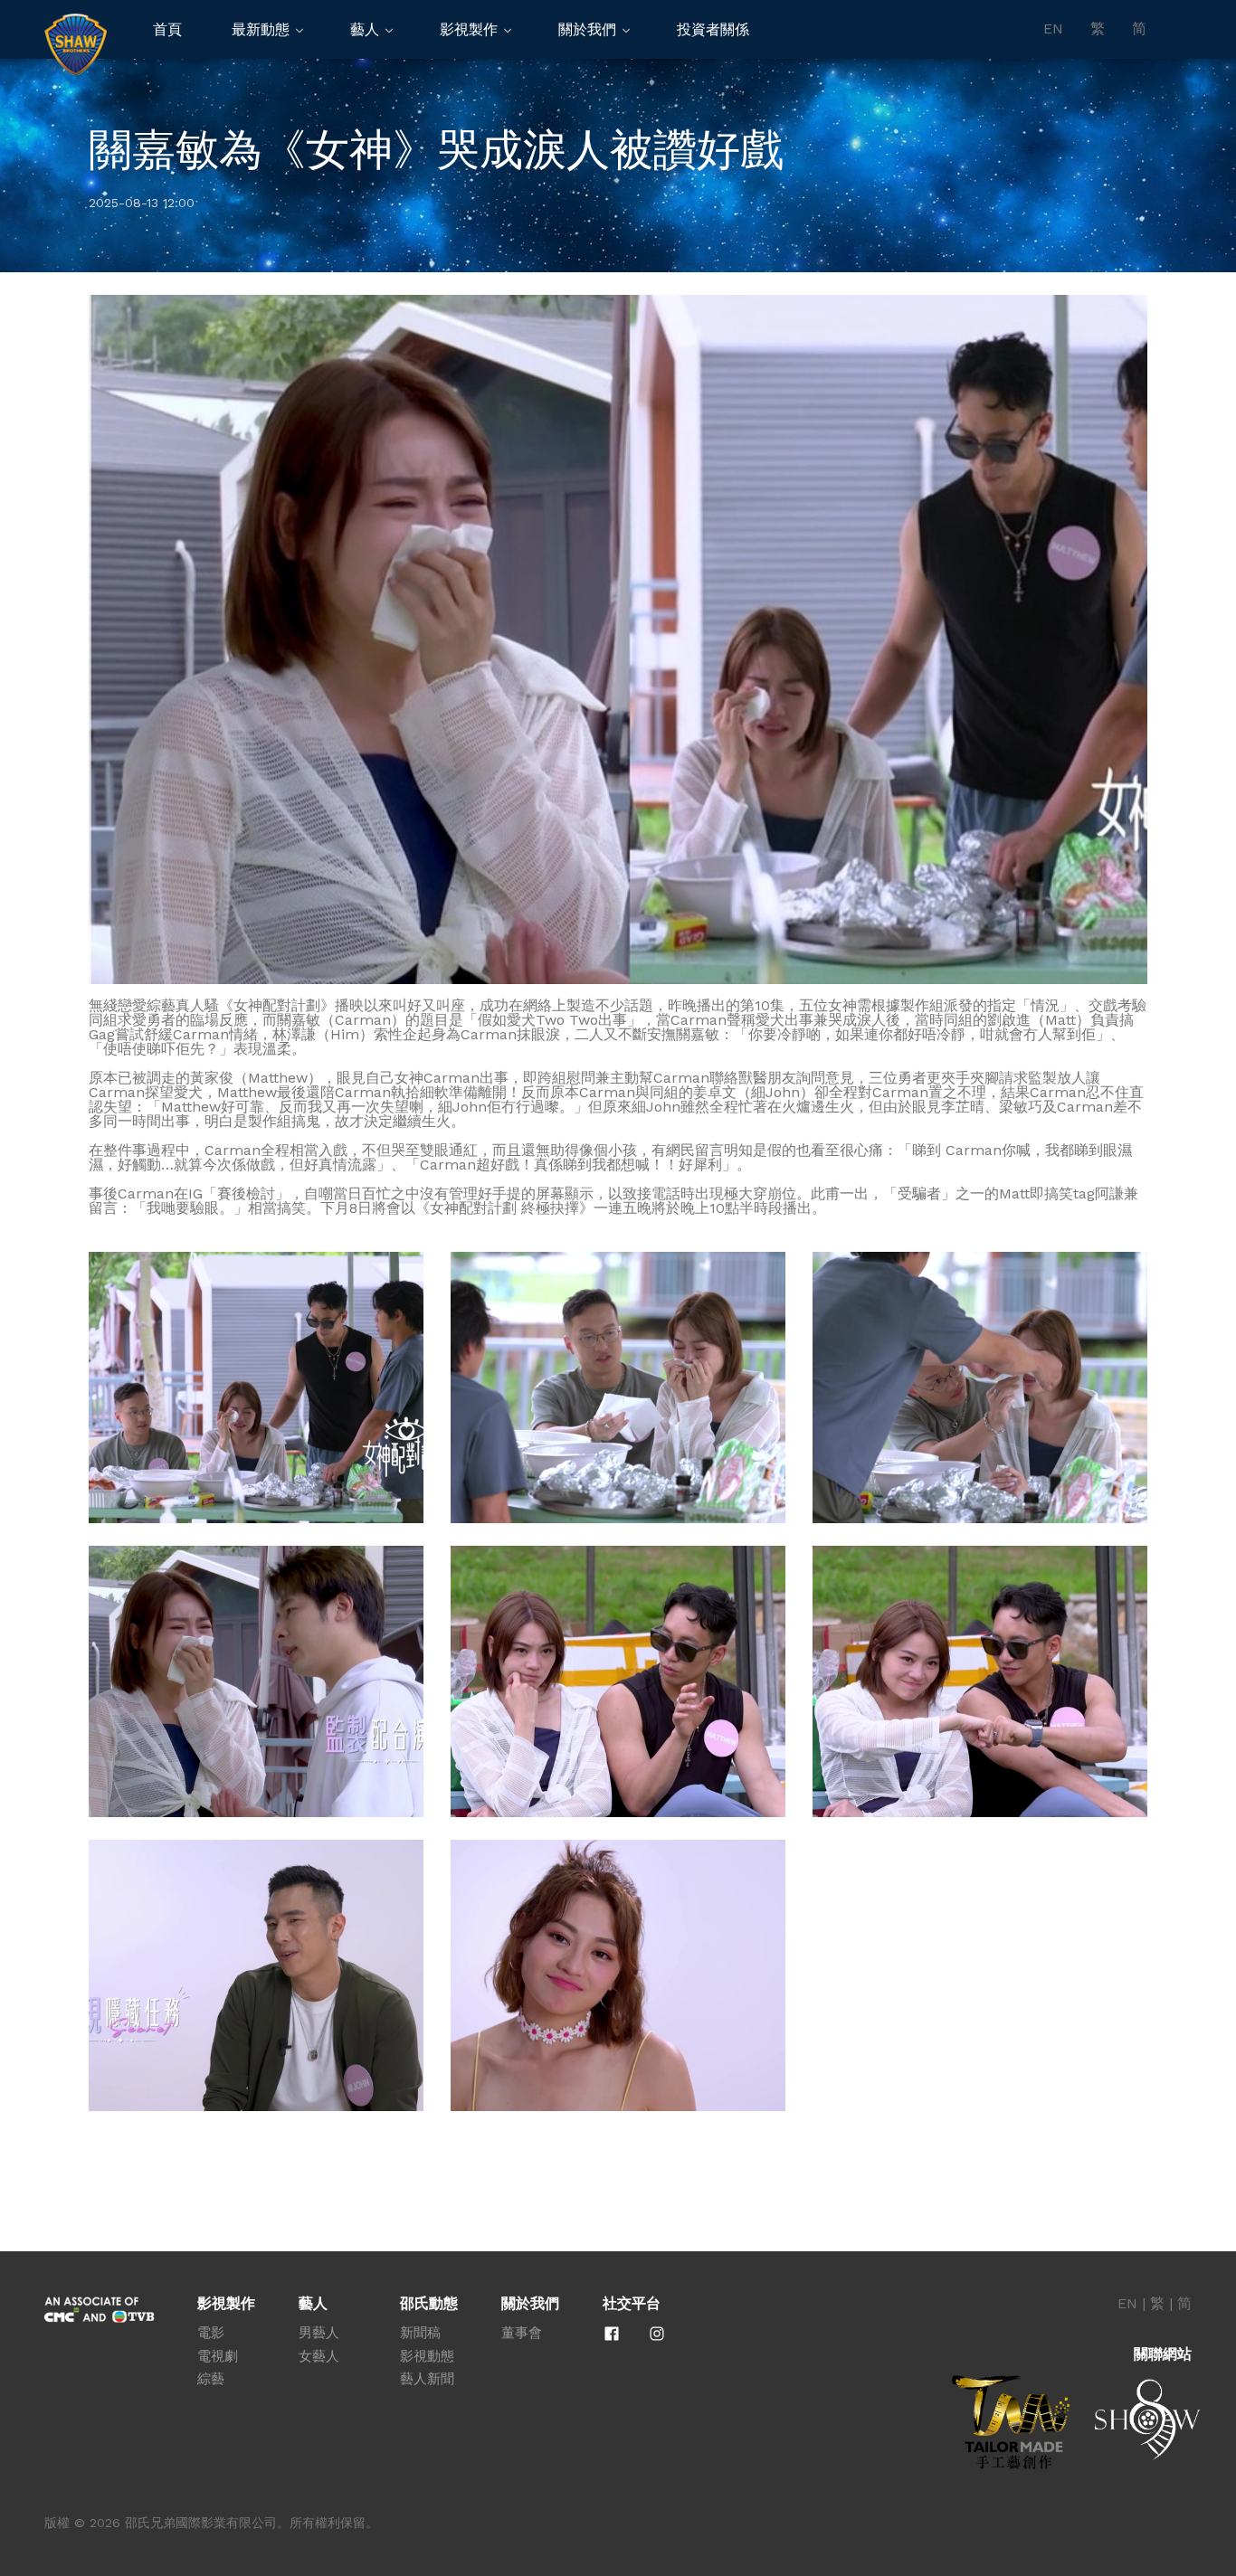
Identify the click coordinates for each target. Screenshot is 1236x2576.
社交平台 (632, 2304)
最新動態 (261, 29)
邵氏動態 (429, 2304)
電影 (211, 2333)
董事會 (522, 2333)
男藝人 (319, 2333)
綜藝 (211, 2379)
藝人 (365, 29)
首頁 (167, 29)
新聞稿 (420, 2333)
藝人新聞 (427, 2379)
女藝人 (319, 2356)
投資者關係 (713, 29)
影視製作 (469, 29)
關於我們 (587, 29)
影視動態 (427, 2356)
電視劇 (218, 2356)
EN (1053, 29)
